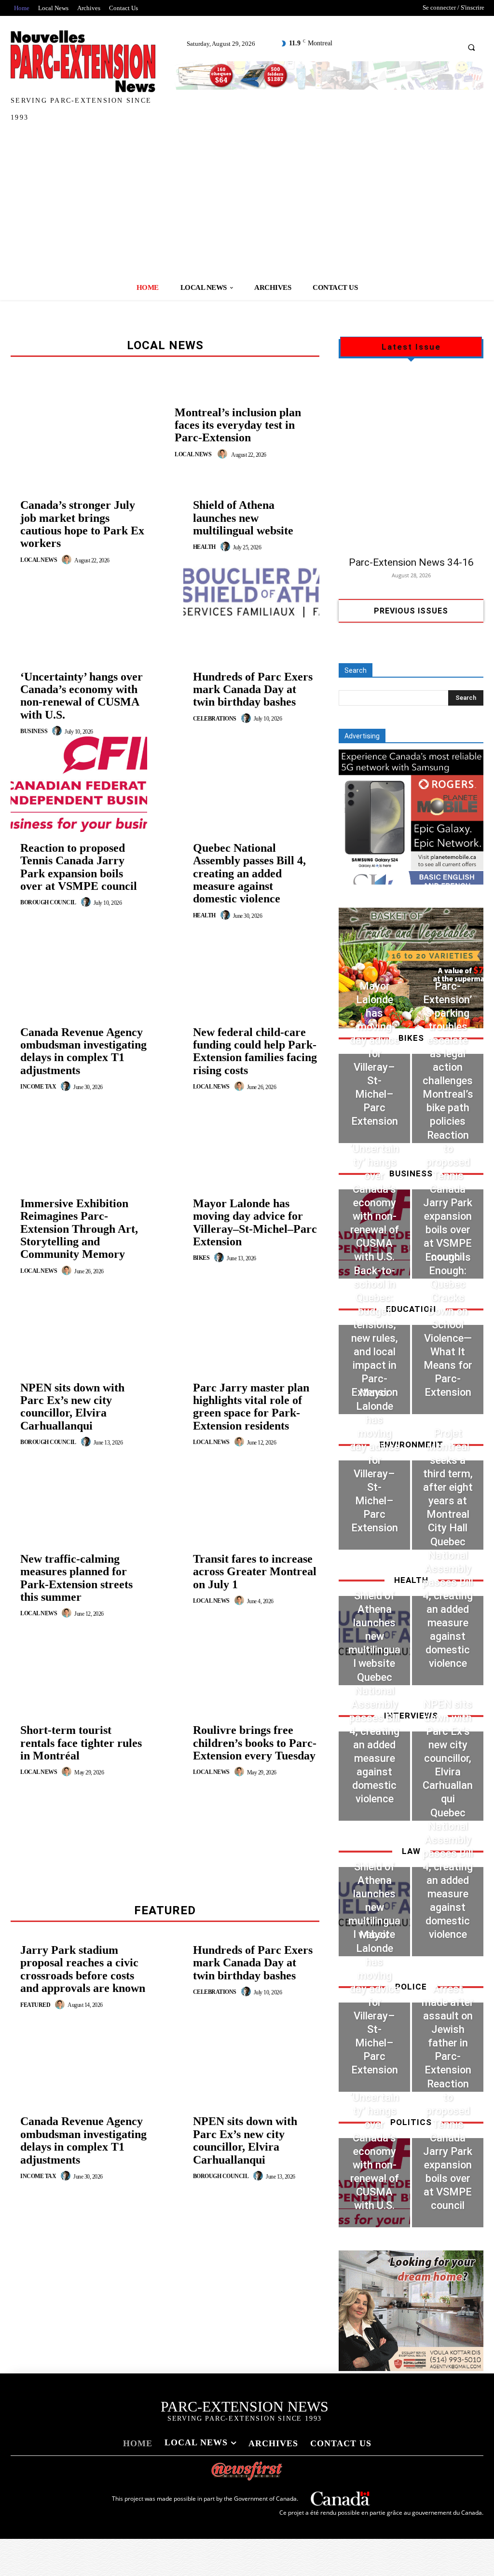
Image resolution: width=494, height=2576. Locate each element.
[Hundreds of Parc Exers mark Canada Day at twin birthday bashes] (252, 772)
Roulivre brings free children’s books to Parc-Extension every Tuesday (255, 1743)
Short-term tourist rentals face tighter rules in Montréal (81, 1743)
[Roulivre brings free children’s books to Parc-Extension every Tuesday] (252, 1825)
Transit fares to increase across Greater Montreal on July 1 (255, 1572)
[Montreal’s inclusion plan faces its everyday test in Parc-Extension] (88, 433)
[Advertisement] (247, 203)
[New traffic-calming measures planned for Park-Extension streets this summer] (79, 1666)
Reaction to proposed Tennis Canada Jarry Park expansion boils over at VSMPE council (79, 867)
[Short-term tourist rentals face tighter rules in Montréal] (79, 1825)
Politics (411, 2122)
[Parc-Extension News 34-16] (411, 461)
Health (204, 547)
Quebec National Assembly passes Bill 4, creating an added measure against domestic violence (249, 873)
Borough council (48, 902)
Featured (35, 2005)
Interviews (411, 1716)
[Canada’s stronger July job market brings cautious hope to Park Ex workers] (79, 613)
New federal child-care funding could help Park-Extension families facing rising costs (255, 1051)
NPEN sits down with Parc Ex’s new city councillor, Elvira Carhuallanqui (72, 1407)
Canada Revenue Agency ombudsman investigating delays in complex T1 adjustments (83, 1051)
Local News (193, 454)
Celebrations (215, 719)
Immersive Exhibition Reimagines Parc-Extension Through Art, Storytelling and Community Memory (79, 1229)
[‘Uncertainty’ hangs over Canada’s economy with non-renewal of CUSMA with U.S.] (79, 784)
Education (411, 1309)
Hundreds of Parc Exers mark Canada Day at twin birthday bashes (253, 689)
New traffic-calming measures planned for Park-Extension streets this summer (76, 1578)
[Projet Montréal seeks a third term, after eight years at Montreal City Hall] (448, 1505)
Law (411, 1851)
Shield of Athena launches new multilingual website (243, 518)
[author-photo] (224, 454)
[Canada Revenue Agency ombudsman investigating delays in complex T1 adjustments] (79, 1140)
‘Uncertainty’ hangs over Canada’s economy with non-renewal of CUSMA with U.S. (82, 696)
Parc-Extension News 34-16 (411, 562)
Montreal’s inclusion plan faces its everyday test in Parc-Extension (238, 425)
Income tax (38, 1087)
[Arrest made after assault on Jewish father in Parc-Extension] (448, 2047)
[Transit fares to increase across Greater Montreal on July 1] (252, 1654)
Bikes (201, 1258)
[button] (471, 47)
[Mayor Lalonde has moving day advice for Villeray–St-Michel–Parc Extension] (252, 1311)
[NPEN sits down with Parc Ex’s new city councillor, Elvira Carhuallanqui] (79, 1495)
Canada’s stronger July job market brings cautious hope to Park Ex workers (82, 524)
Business (34, 731)
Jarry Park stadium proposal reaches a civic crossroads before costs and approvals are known (83, 1969)
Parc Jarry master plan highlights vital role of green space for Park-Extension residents (251, 1407)
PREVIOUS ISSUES (411, 611)
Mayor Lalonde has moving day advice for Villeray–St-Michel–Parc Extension (255, 1222)
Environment (411, 1445)
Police (411, 1987)
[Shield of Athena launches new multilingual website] (252, 600)
